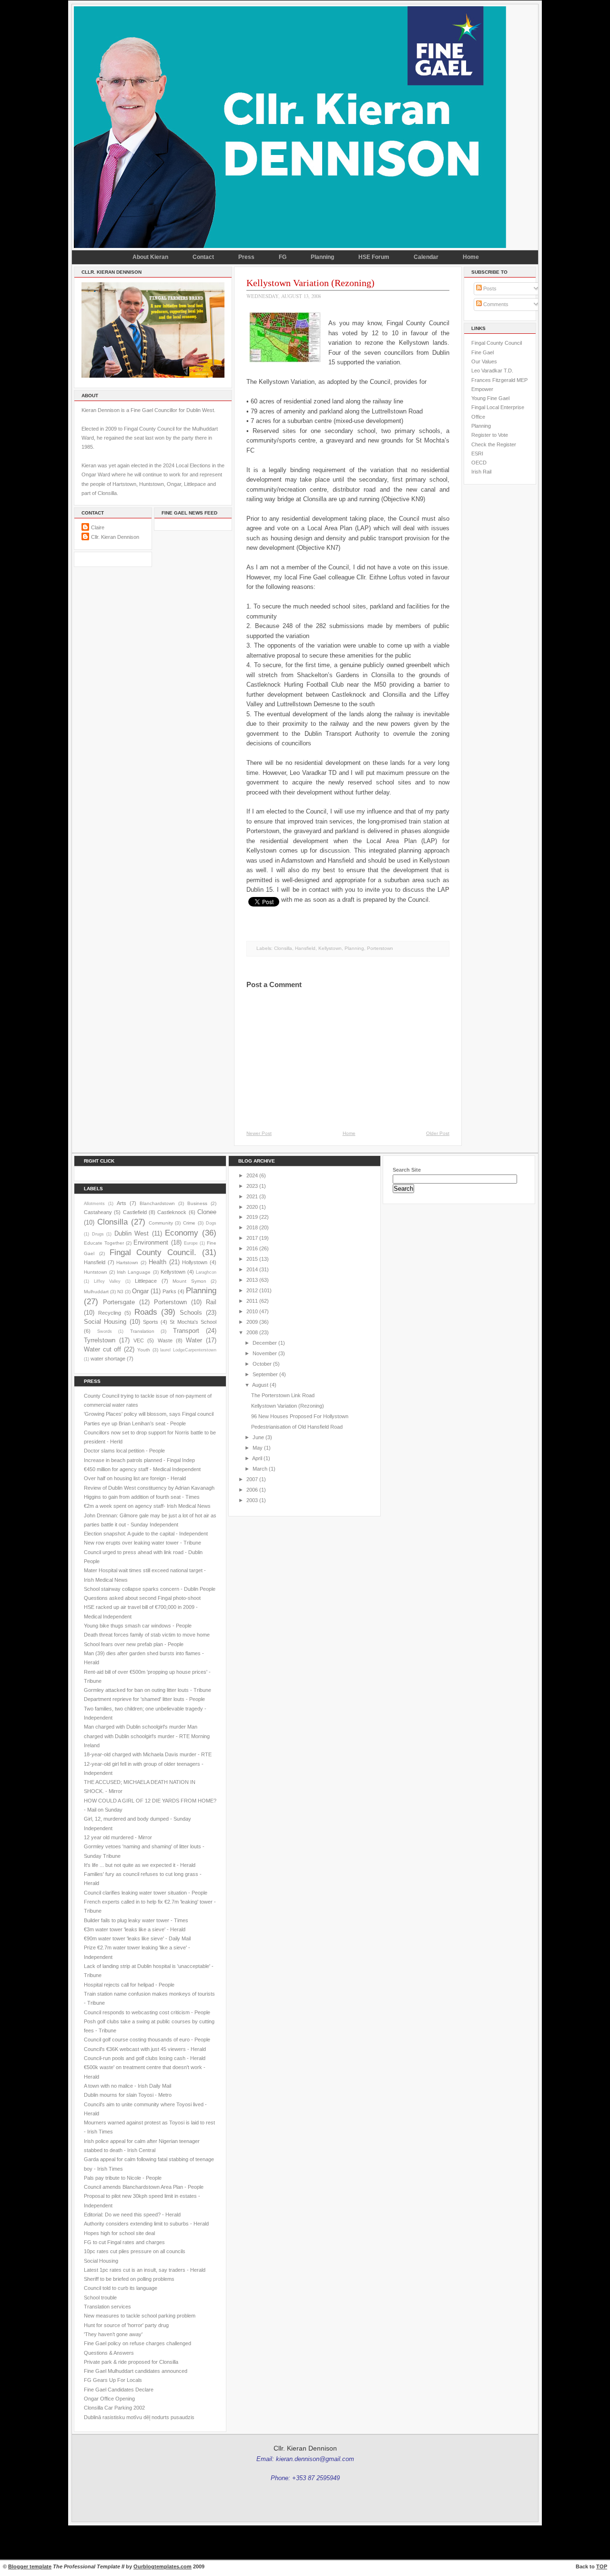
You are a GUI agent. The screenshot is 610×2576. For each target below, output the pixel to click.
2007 (252, 1479)
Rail (211, 1302)
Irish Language (134, 1272)
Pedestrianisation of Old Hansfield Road (297, 1427)
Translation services (107, 2307)
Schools (191, 1313)
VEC (139, 1340)
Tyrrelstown (100, 1340)
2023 (252, 1186)
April (257, 1458)
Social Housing (105, 1322)
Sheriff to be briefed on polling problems (129, 2279)
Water (194, 1340)
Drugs (98, 1234)
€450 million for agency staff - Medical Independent (142, 1469)
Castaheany (98, 1212)
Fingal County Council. (153, 1252)
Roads (146, 1312)
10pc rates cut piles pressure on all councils (135, 2251)
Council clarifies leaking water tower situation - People (146, 1893)
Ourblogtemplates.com (163, 2566)
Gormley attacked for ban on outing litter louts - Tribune (147, 1690)
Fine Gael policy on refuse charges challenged (137, 2343)
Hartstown (127, 1262)
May (258, 1448)
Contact (203, 257)
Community (161, 1223)
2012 (252, 1290)
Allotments (94, 1204)
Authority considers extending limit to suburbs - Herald (146, 2224)
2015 (252, 1259)
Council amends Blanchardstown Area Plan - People (144, 2187)
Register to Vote (490, 435)
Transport (186, 1331)
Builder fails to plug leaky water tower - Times (136, 1920)
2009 (252, 1322)
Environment (151, 1242)
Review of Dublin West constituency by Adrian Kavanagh (149, 1488)
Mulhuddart (96, 1292)
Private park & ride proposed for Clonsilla (131, 2362)
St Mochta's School (193, 1322)
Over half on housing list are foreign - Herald (135, 1478)
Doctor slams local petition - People (124, 1451)
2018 (252, 1227)
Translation (142, 1331)
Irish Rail (481, 472)
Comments (495, 304)
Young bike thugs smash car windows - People (138, 1626)
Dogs (211, 1223)
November (265, 1353)
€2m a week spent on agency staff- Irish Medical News (147, 1506)
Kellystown (330, 948)
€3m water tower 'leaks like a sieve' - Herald (135, 1929)
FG (283, 257)
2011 (252, 1301)
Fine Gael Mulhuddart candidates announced (136, 2371)
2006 (252, 1490)
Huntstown (96, 1272)
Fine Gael (483, 352)
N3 (120, 1292)
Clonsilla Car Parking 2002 (114, 2408)
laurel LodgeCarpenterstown (188, 1350)
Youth (144, 1350)
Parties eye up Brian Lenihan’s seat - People (135, 1423)
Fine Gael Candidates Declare (119, 2390)
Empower (482, 389)
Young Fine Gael (490, 398)
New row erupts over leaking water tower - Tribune (142, 1543)
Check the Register (494, 444)
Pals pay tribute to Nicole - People (123, 2178)
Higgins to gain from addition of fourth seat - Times (142, 1497)
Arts (122, 1203)
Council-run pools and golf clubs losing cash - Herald (145, 2058)
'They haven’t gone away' (113, 2334)
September (265, 1374)
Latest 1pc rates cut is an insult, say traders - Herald (145, 2270)
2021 (252, 1196)
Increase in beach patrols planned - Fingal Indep (139, 1460)
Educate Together (104, 1243)
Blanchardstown (157, 1203)
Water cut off (102, 1349)
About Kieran (150, 257)
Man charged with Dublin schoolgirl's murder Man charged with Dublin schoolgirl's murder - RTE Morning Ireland (147, 1736)
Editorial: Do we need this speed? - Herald (132, 2215)
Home (471, 257)
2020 (252, 1207)
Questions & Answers (109, 2353)
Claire (98, 527)
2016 (252, 1248)
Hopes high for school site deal (119, 2233)
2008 (252, 1332)
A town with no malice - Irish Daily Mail (127, 2086)
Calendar (426, 257)
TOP (602, 2566)
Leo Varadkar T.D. (492, 371)
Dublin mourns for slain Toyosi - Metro (128, 2095)
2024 (252, 1175)
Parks (169, 1291)
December (265, 1343)
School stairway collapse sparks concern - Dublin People (150, 1589)
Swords (105, 1331)
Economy (182, 1233)
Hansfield (305, 948)
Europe (191, 1243)
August (260, 1385)
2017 (252, 1238)
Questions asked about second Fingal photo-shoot (142, 1598)
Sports (151, 1322)
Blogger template (30, 2566)
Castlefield (135, 1212)
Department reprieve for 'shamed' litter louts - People (144, 1699)
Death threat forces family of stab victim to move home (147, 1635)
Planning (322, 257)
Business (197, 1203)
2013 (252, 1280)
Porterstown (380, 948)
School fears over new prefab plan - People (134, 1644)
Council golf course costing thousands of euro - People (147, 2040)
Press (246, 257)
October (262, 1364)
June (258, 1437)
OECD (479, 463)
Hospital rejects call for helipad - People (129, 1985)
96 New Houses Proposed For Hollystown (300, 1416)
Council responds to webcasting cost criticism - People (147, 2012)
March (260, 1469)
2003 (252, 1500)
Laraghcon (206, 1272)
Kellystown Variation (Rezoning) (310, 283)
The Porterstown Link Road (283, 1395)
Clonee (207, 1212)
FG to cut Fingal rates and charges (124, 2242)
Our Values (484, 361)
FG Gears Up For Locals (113, 2380)
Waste (165, 1340)
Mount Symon (189, 1281)
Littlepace (146, 1281)
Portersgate (119, 1302)
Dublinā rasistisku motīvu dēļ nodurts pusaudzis (139, 2417)
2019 (252, 1217)
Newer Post (259, 1133)
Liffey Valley (107, 1281)
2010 (252, 1311)
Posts (489, 289)
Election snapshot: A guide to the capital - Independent (146, 1534)
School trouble (100, 2298)
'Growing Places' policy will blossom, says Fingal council (149, 1414)
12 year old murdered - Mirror (118, 1837)
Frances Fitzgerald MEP (499, 380)
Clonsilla (283, 948)
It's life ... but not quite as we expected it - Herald (140, 1865)
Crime (189, 1223)
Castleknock (172, 1212)
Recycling (110, 1313)
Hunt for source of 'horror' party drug (126, 2325)
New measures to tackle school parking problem (140, 2316)
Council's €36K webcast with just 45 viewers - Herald (145, 2049)
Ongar (140, 1291)
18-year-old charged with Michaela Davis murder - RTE (148, 1754)
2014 (252, 1269)
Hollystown (195, 1262)
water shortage (108, 1359)
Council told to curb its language (121, 2288)
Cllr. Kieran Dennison (115, 537)
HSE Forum (374, 257)
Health (158, 1262)
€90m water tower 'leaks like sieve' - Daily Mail (137, 1938)
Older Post (438, 1133)
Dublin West (132, 1233)
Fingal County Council (497, 343)
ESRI (477, 453)
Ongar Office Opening (109, 2399)
